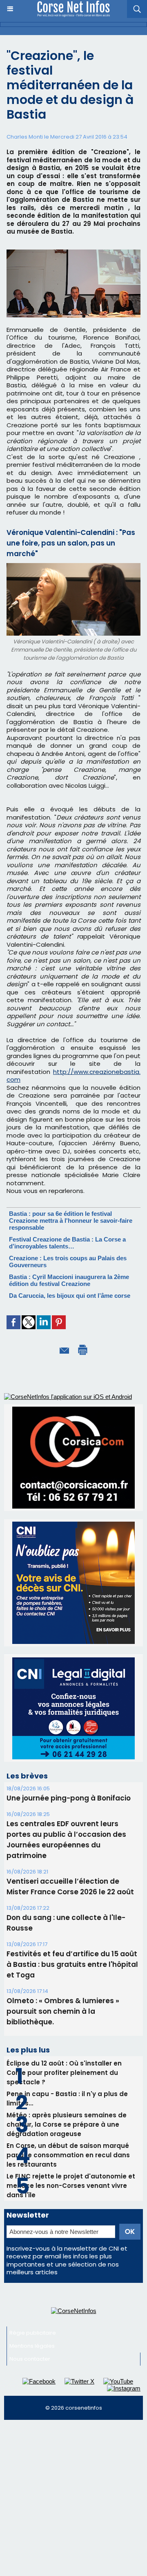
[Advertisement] (73, 2501)
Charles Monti (25, 137)
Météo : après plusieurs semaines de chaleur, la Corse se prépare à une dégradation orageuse (67, 2124)
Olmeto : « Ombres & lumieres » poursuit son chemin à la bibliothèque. (63, 2011)
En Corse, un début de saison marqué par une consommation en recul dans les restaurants (68, 2155)
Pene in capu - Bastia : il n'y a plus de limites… (67, 2099)
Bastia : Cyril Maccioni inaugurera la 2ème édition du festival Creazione (69, 1280)
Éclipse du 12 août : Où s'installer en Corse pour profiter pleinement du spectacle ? (64, 2073)
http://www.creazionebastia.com (73, 1076)
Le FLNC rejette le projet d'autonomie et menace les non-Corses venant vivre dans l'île (71, 2186)
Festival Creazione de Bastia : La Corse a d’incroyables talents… (67, 1243)
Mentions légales (32, 2346)
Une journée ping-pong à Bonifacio (69, 1798)
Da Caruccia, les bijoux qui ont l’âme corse (70, 1296)
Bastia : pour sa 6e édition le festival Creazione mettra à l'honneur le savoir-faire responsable (71, 1221)
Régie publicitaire (33, 2333)
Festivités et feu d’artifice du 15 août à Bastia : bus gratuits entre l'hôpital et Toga (72, 1964)
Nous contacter (30, 2359)
